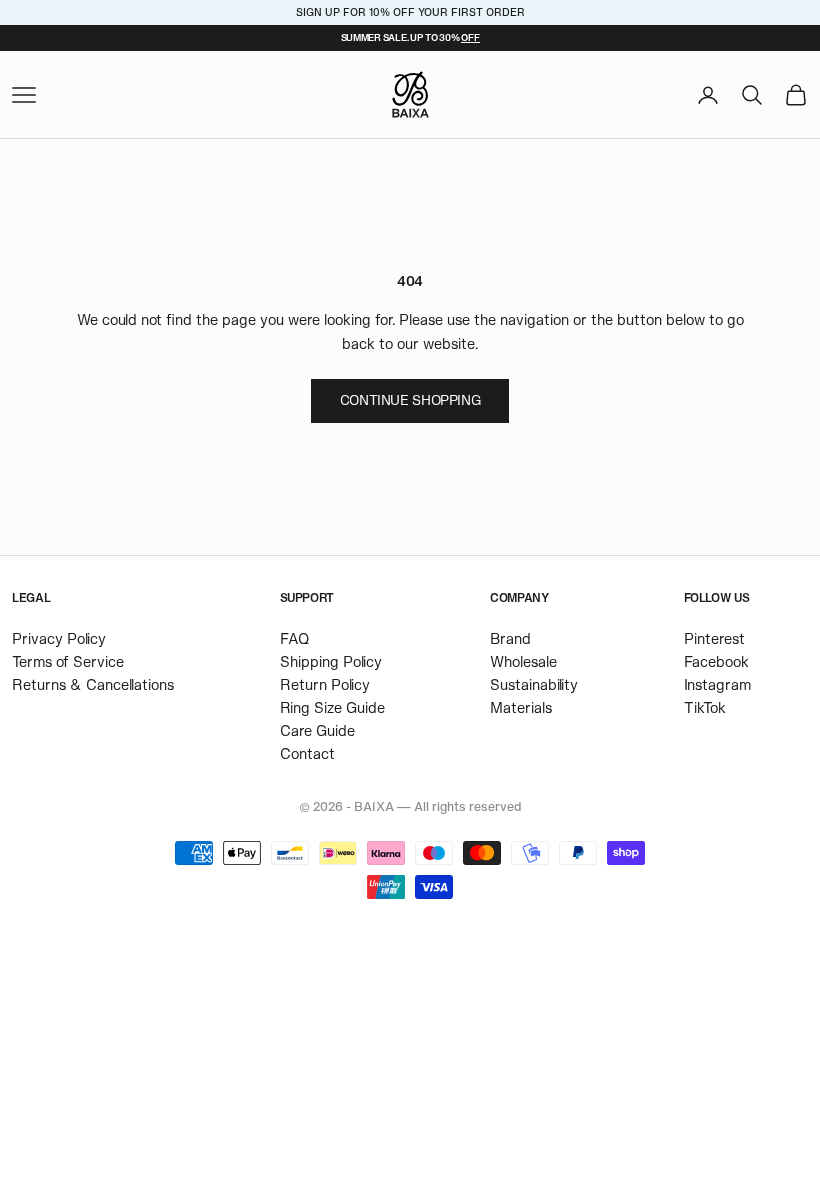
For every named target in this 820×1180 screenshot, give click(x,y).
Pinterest (714, 638)
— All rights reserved (459, 806)
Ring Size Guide (332, 707)
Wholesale (523, 661)
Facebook (716, 661)
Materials (521, 707)
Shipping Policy (331, 661)
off (470, 37)
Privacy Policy (59, 638)
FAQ (294, 638)
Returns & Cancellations (93, 684)
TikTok (705, 707)
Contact (307, 753)
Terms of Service (68, 661)
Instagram (717, 684)
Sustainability (534, 684)
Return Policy (325, 684)
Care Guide (317, 730)
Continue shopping (410, 400)
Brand (510, 638)
